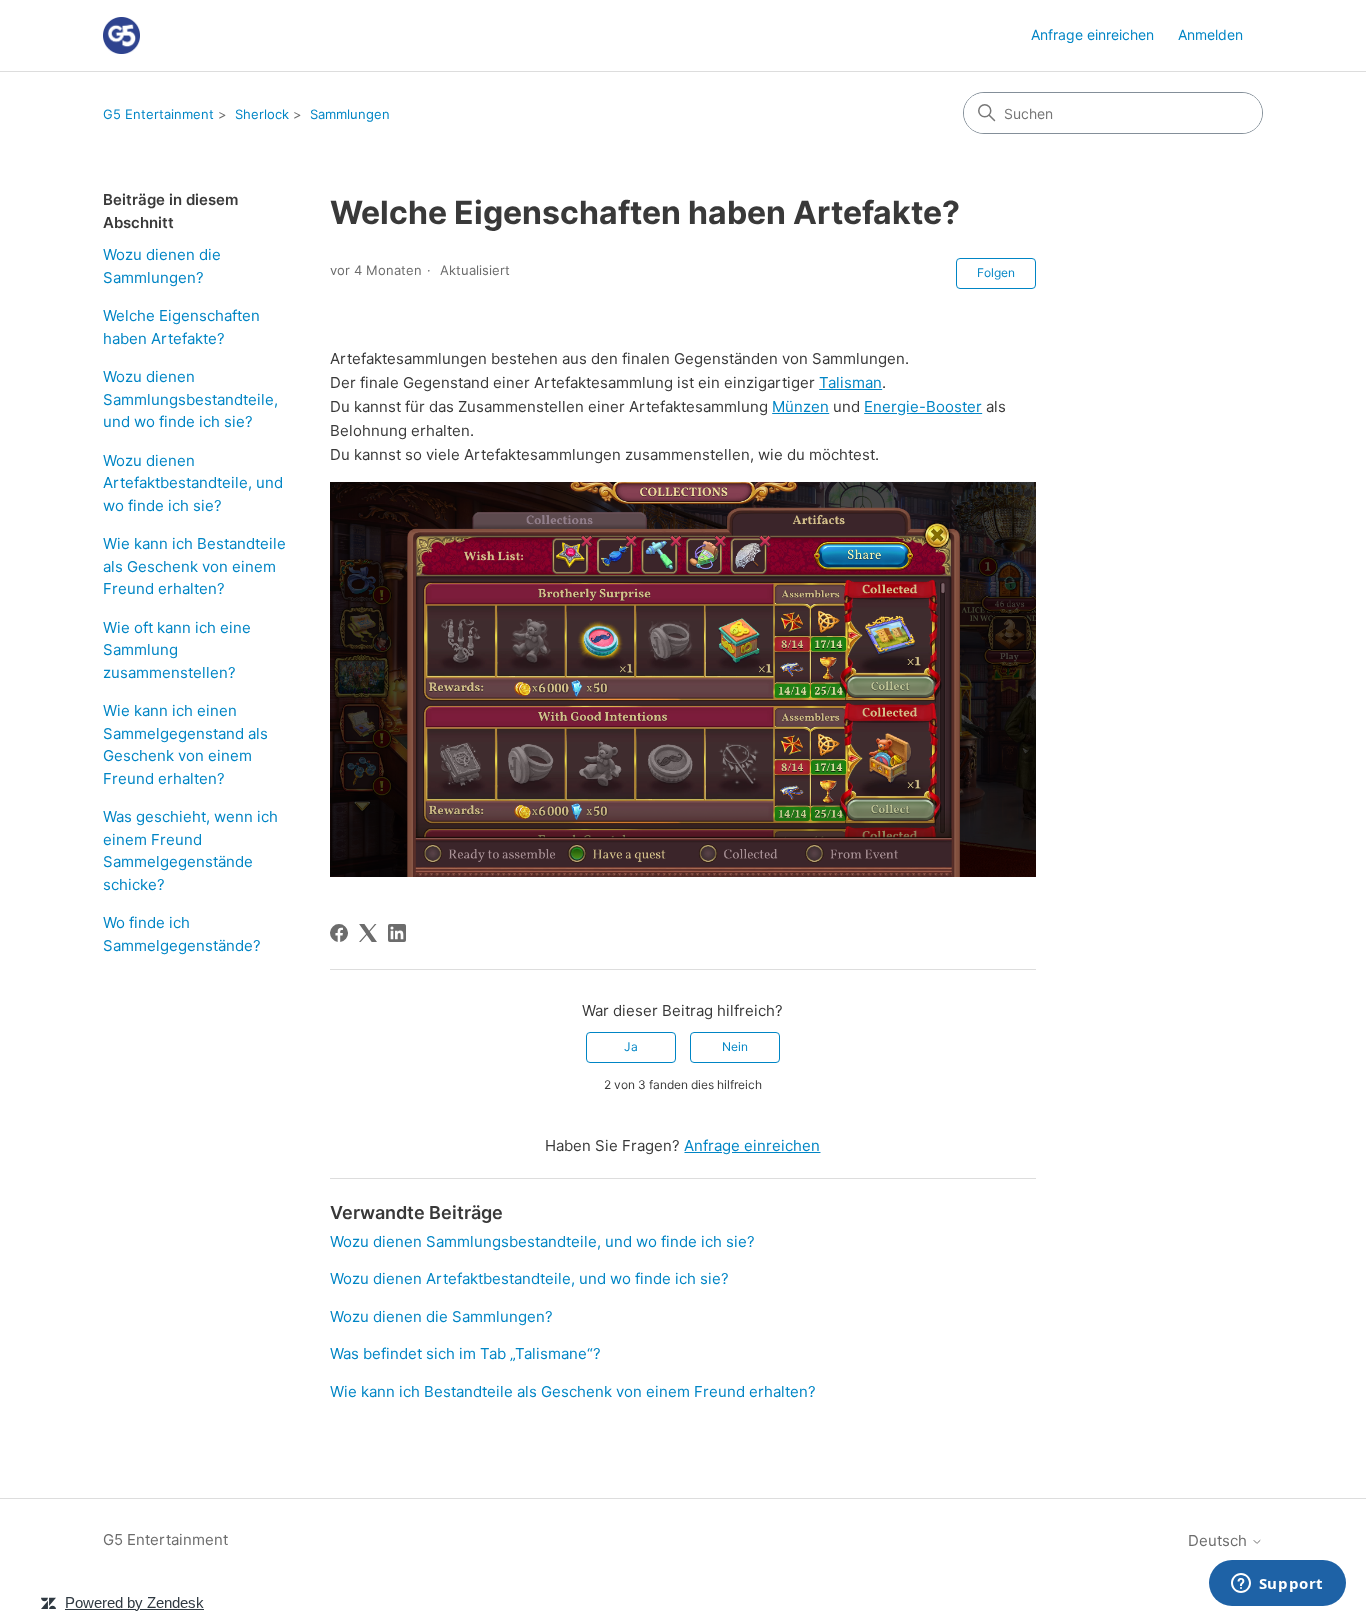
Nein (735, 1046)
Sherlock (262, 114)
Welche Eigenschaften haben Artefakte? (181, 327)
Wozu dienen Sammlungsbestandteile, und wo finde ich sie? (190, 399)
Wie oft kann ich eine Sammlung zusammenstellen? (177, 650)
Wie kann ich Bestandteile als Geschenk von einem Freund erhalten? (194, 566)
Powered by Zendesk (134, 1602)
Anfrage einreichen (1092, 34)
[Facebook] (339, 933)
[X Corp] (368, 933)
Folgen (996, 272)
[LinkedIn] (397, 933)
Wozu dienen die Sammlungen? (162, 266)
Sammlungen (350, 114)
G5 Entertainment (158, 114)
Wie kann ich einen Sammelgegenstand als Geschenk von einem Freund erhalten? (185, 744)
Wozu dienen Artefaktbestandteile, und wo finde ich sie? (193, 483)
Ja (631, 1046)
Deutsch (1219, 1540)
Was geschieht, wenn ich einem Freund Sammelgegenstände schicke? (190, 850)
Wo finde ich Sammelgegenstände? (182, 934)
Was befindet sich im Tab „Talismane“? (465, 1353)
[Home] (121, 35)
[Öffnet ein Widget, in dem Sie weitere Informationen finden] (1277, 1585)
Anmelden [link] (1210, 34)
